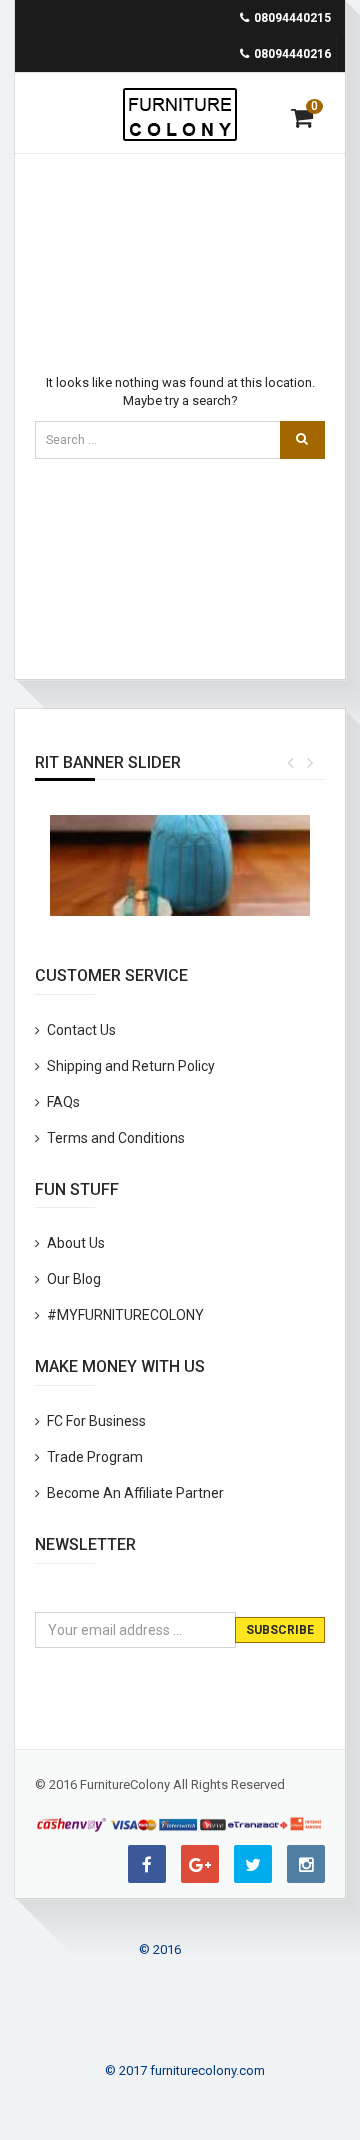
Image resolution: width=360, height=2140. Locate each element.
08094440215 (292, 18)
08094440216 (292, 54)
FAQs (63, 1102)
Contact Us (81, 1030)
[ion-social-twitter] (253, 1864)
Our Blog (74, 1279)
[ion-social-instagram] (306, 1864)
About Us (76, 1243)
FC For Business (96, 1421)
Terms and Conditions (116, 1138)
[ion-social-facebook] (147, 1864)
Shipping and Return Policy (131, 1066)
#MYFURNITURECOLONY (125, 1315)
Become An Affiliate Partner (135, 1493)
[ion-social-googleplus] (200, 1864)
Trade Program (95, 1457)
